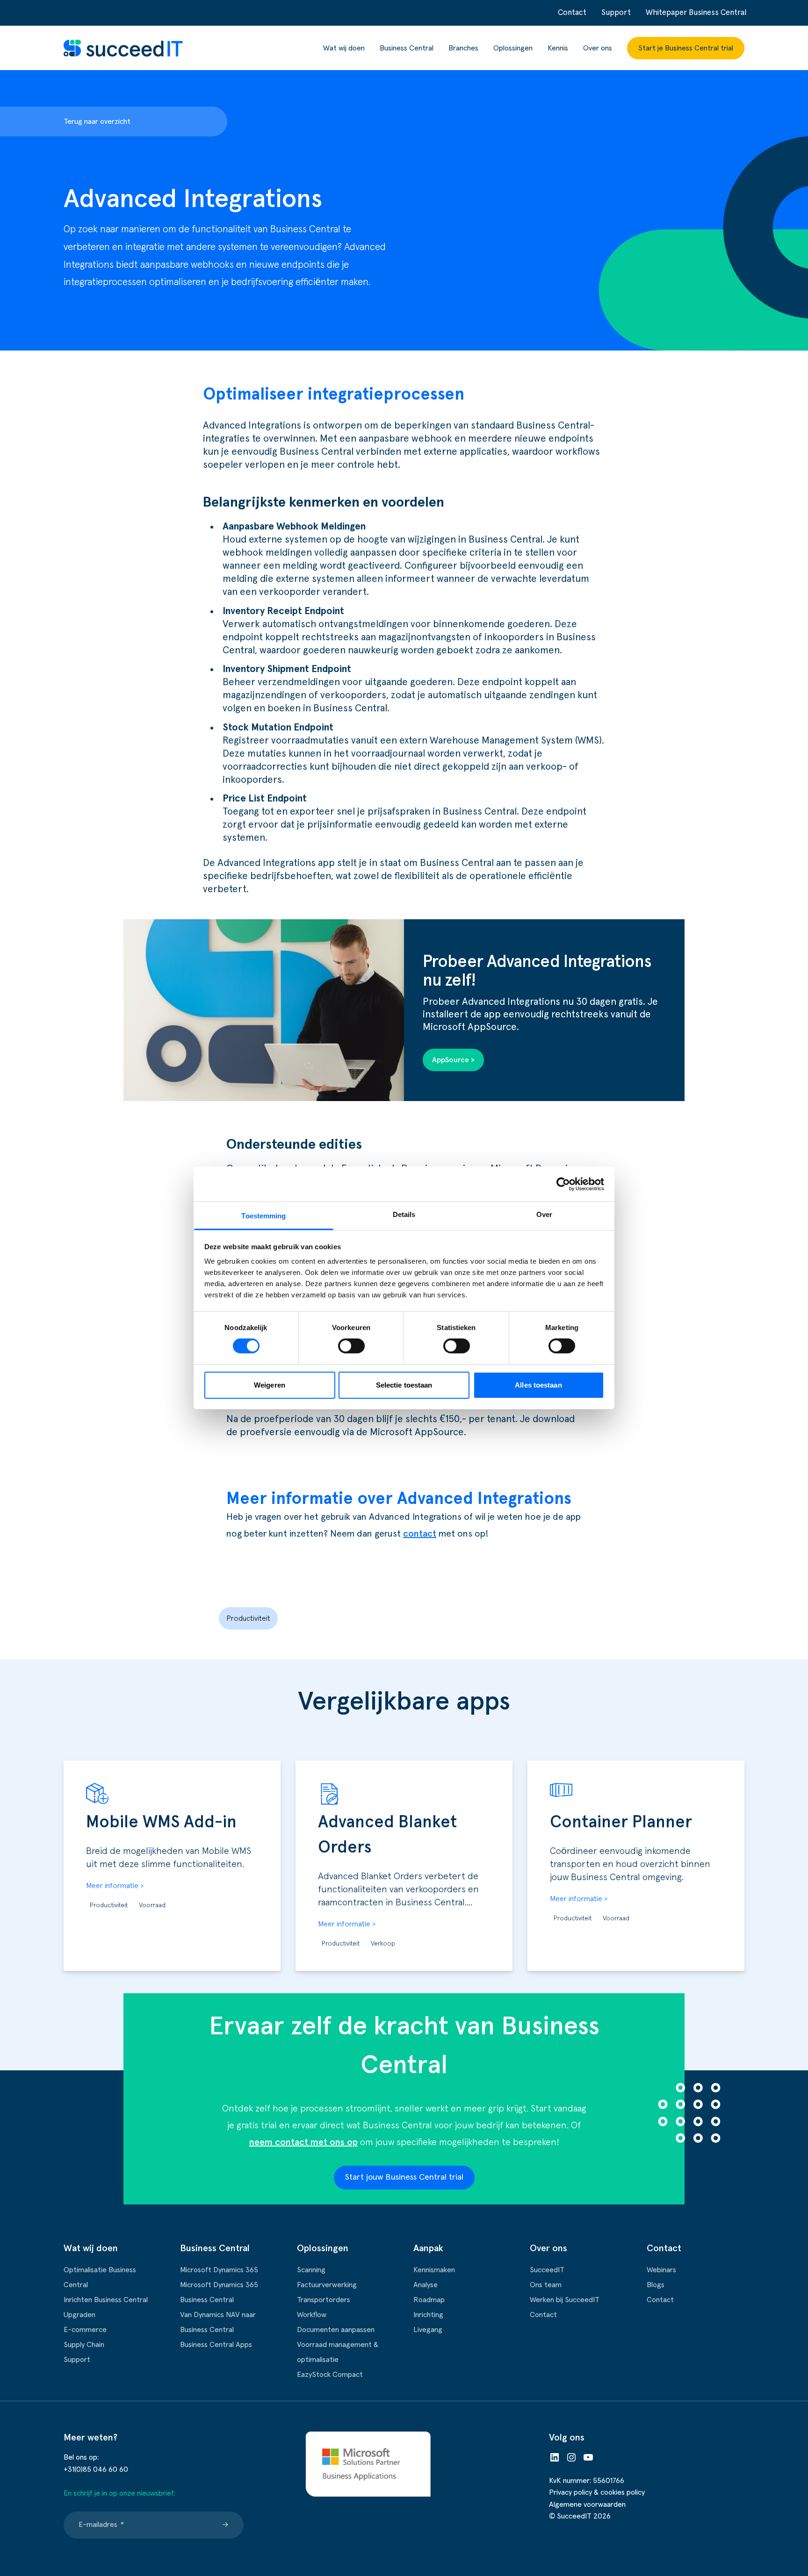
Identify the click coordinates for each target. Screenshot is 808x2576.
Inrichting (428, 2315)
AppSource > (453, 1060)
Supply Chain (84, 2345)
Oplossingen (513, 48)
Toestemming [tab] (263, 1216)
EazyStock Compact (330, 2375)
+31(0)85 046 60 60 (96, 2469)
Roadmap (429, 2300)
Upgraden (79, 2315)
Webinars (661, 2270)
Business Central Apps (216, 2345)
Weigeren (270, 1385)
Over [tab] (544, 1214)
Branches (463, 48)
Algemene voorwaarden (587, 2504)
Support (616, 13)
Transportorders (324, 2300)
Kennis (558, 48)
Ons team (546, 2285)
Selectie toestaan (404, 1385)
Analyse (426, 2285)
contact (420, 1534)
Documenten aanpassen (336, 2330)
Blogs (656, 2285)
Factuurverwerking (327, 2285)
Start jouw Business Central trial (404, 2177)
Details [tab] (404, 1214)
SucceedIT (547, 2270)
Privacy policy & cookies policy (597, 2492)
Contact (572, 13)
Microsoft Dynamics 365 (219, 2270)
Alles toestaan (538, 1385)
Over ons (598, 48)
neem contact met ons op (303, 2142)
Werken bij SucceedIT (565, 2300)
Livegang (428, 2330)
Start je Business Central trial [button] (686, 48)
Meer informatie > (115, 1886)
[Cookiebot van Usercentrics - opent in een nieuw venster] (563, 1184)
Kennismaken (434, 2270)
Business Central (407, 48)
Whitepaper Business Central (696, 13)
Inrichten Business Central (106, 2300)
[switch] (351, 1346)
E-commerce (85, 2330)
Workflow (312, 2315)
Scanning (311, 2270)
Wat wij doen (344, 48)
